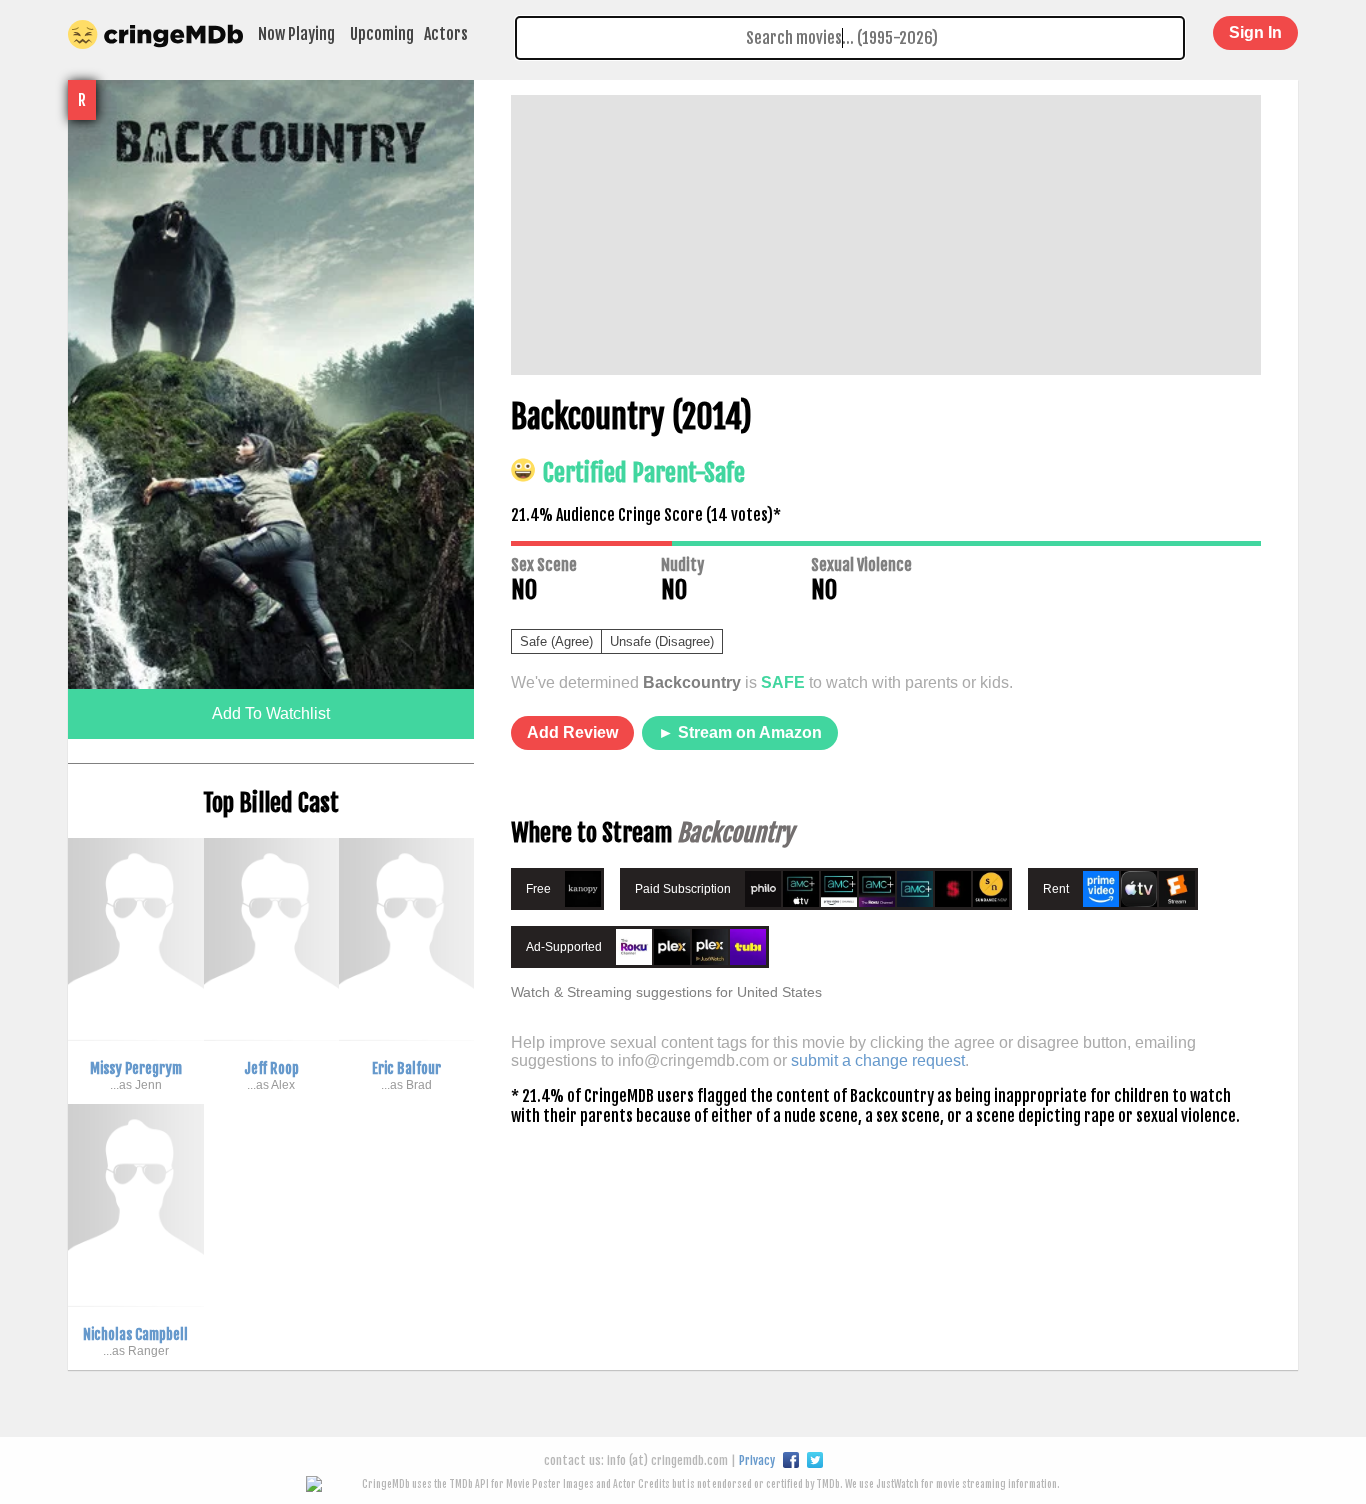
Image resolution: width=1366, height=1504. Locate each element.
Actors (446, 34)
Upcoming (382, 34)
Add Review (572, 732)
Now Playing (296, 34)
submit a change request (878, 1060)
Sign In (1255, 32)
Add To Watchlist (271, 713)
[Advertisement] (886, 235)
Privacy (757, 1460)
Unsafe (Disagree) (662, 641)
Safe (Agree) (556, 641)
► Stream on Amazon (740, 732)
